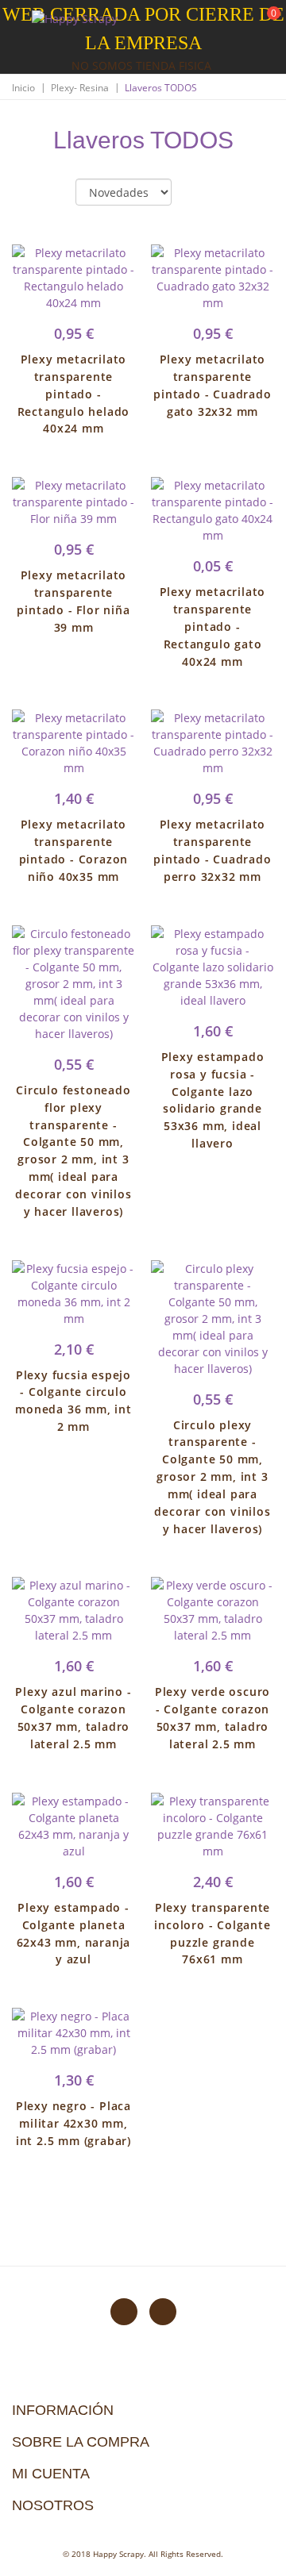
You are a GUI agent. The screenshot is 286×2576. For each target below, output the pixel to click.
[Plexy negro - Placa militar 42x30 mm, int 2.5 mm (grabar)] (73, 2033)
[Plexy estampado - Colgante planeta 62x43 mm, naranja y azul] (73, 1826)
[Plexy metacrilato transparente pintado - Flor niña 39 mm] (73, 502)
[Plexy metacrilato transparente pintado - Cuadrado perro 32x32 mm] (213, 743)
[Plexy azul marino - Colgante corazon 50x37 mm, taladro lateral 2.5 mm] (73, 1610)
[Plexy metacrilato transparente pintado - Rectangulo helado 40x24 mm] (73, 278)
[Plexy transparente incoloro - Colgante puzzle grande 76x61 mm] (213, 1826)
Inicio (23, 88)
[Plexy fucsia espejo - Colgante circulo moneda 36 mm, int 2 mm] (73, 1294)
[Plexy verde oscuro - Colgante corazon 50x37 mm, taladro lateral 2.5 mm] (213, 1610)
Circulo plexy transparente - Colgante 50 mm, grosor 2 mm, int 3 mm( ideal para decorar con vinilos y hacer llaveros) (212, 1477)
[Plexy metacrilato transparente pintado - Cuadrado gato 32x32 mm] (213, 278)
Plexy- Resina (80, 88)
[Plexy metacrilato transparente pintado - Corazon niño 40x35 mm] (73, 743)
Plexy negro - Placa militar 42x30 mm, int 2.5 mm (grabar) (73, 2123)
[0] (264, 24)
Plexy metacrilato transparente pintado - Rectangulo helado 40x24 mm (74, 394)
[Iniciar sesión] (214, 23)
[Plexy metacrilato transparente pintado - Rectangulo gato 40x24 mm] (213, 510)
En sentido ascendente (197, 193)
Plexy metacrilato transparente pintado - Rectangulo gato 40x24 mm (213, 626)
